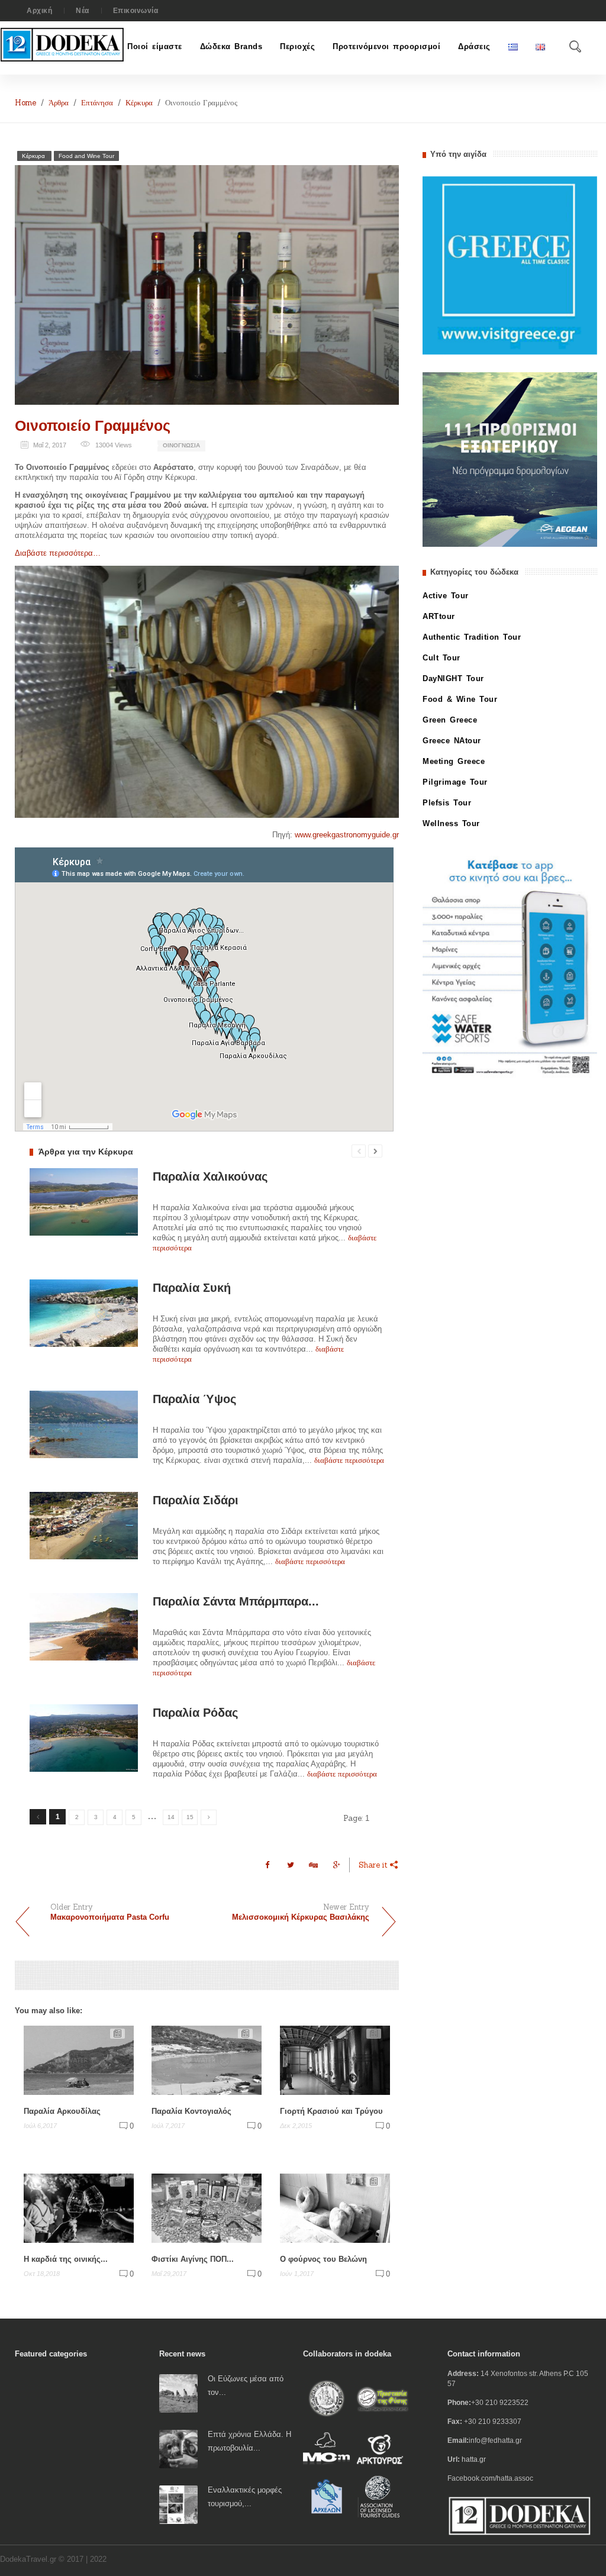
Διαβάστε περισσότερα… (58, 553)
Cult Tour (441, 658)
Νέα (83, 11)
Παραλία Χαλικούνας (210, 1176)
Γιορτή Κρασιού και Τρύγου (331, 2111)
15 (190, 1817)
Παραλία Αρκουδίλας (62, 2111)
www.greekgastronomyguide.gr (347, 835)
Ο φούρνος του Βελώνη (323, 2259)
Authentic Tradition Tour (472, 637)
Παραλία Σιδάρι (196, 1500)
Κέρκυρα (139, 103)
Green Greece (450, 720)
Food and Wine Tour (86, 156)
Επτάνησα (97, 103)
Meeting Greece (454, 761)
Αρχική (39, 11)
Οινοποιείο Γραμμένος (93, 425)
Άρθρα (59, 103)
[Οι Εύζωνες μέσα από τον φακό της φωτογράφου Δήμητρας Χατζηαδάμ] (178, 2393)
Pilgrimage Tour (455, 782)
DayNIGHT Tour (453, 678)
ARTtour (439, 616)
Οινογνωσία (181, 445)
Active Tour (446, 596)
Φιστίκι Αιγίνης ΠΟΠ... (193, 2259)
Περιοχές (297, 46)
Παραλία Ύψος (194, 1399)
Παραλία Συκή (192, 1288)
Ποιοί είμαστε (155, 46)
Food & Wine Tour (460, 699)
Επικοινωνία (136, 11)
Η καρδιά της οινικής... (66, 2259)
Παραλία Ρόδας (195, 1713)
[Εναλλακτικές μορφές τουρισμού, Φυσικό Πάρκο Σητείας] (178, 2504)
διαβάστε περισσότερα (349, 1460)
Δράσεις (474, 46)
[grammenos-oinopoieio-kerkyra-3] (207, 692)
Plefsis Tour (447, 803)
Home (25, 103)
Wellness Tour (451, 823)
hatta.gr (474, 2459)
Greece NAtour (452, 741)
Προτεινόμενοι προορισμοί (386, 46)
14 (171, 1817)
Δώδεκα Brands (231, 46)
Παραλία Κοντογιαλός (191, 2111)
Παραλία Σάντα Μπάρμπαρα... (236, 1601)
